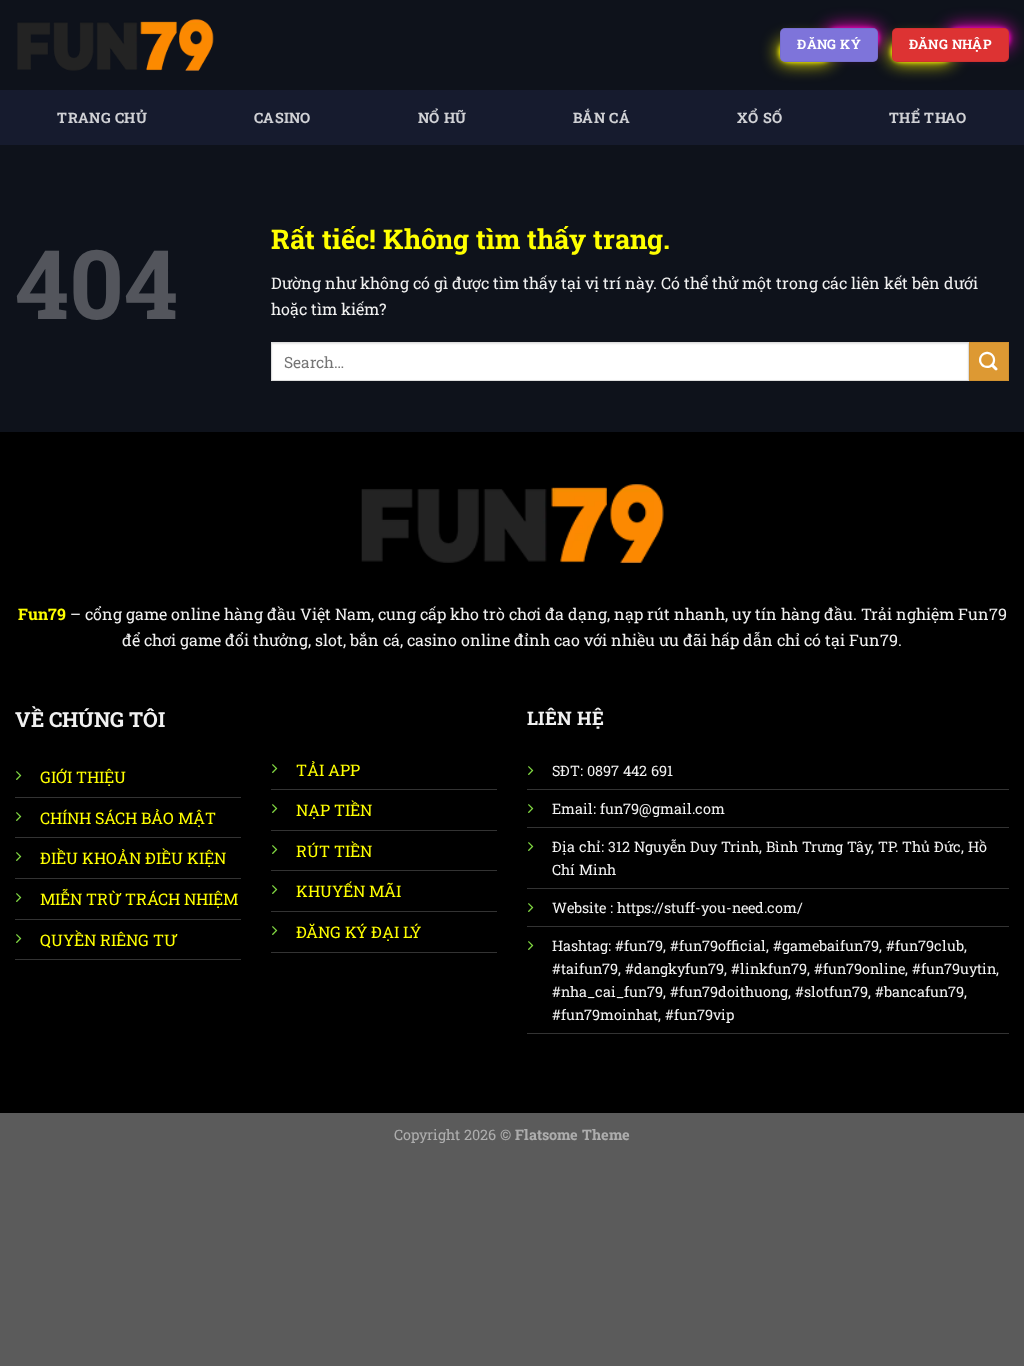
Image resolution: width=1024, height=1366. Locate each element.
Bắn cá (601, 117)
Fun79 (42, 613)
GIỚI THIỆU (83, 776)
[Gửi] (989, 361)
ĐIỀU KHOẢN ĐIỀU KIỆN (133, 857)
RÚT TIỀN (334, 850)
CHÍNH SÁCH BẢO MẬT (128, 817)
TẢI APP (328, 769)
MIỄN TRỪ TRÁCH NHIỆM (139, 898)
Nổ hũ (442, 117)
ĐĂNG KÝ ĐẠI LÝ (358, 931)
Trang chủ (102, 117)
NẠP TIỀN (334, 809)
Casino (282, 117)
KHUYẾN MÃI (348, 890)
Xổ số (759, 117)
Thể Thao (927, 117)
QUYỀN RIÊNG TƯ (108, 939)
